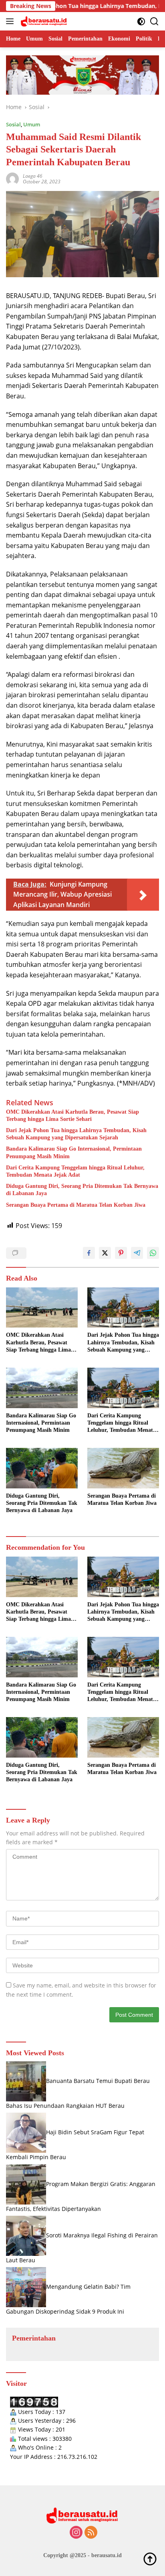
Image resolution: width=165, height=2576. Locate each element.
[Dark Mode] (141, 21)
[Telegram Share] (137, 1253)
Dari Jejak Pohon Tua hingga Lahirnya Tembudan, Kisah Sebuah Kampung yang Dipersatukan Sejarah (76, 1134)
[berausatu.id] (43, 21)
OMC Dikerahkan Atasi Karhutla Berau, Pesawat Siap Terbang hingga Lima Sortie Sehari (72, 1115)
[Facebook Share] (89, 1253)
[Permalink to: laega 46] (12, 178)
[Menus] (11, 21)
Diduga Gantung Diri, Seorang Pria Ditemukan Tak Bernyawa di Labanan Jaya (82, 1190)
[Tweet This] (105, 1253)
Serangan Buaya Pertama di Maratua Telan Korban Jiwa (76, 1205)
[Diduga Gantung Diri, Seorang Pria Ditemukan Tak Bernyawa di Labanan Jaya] (42, 1468)
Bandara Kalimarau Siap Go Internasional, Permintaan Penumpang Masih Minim (74, 1152)
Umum (32, 124)
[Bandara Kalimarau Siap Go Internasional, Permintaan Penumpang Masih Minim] (42, 1388)
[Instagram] (76, 2533)
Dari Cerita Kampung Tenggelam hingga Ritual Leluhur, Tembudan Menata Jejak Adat (75, 1171)
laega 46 (33, 176)
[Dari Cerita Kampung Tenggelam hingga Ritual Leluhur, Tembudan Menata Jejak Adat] (123, 1388)
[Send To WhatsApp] (153, 1253)
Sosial (13, 124)
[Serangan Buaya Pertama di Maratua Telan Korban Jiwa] (123, 1468)
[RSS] (91, 2533)
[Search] (154, 21)
